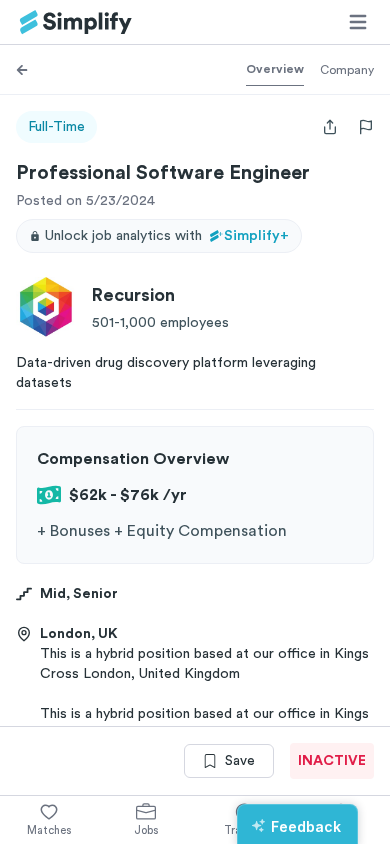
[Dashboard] (76, 22)
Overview (275, 69)
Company (347, 70)
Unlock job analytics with (167, 236)
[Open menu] (358, 22)
